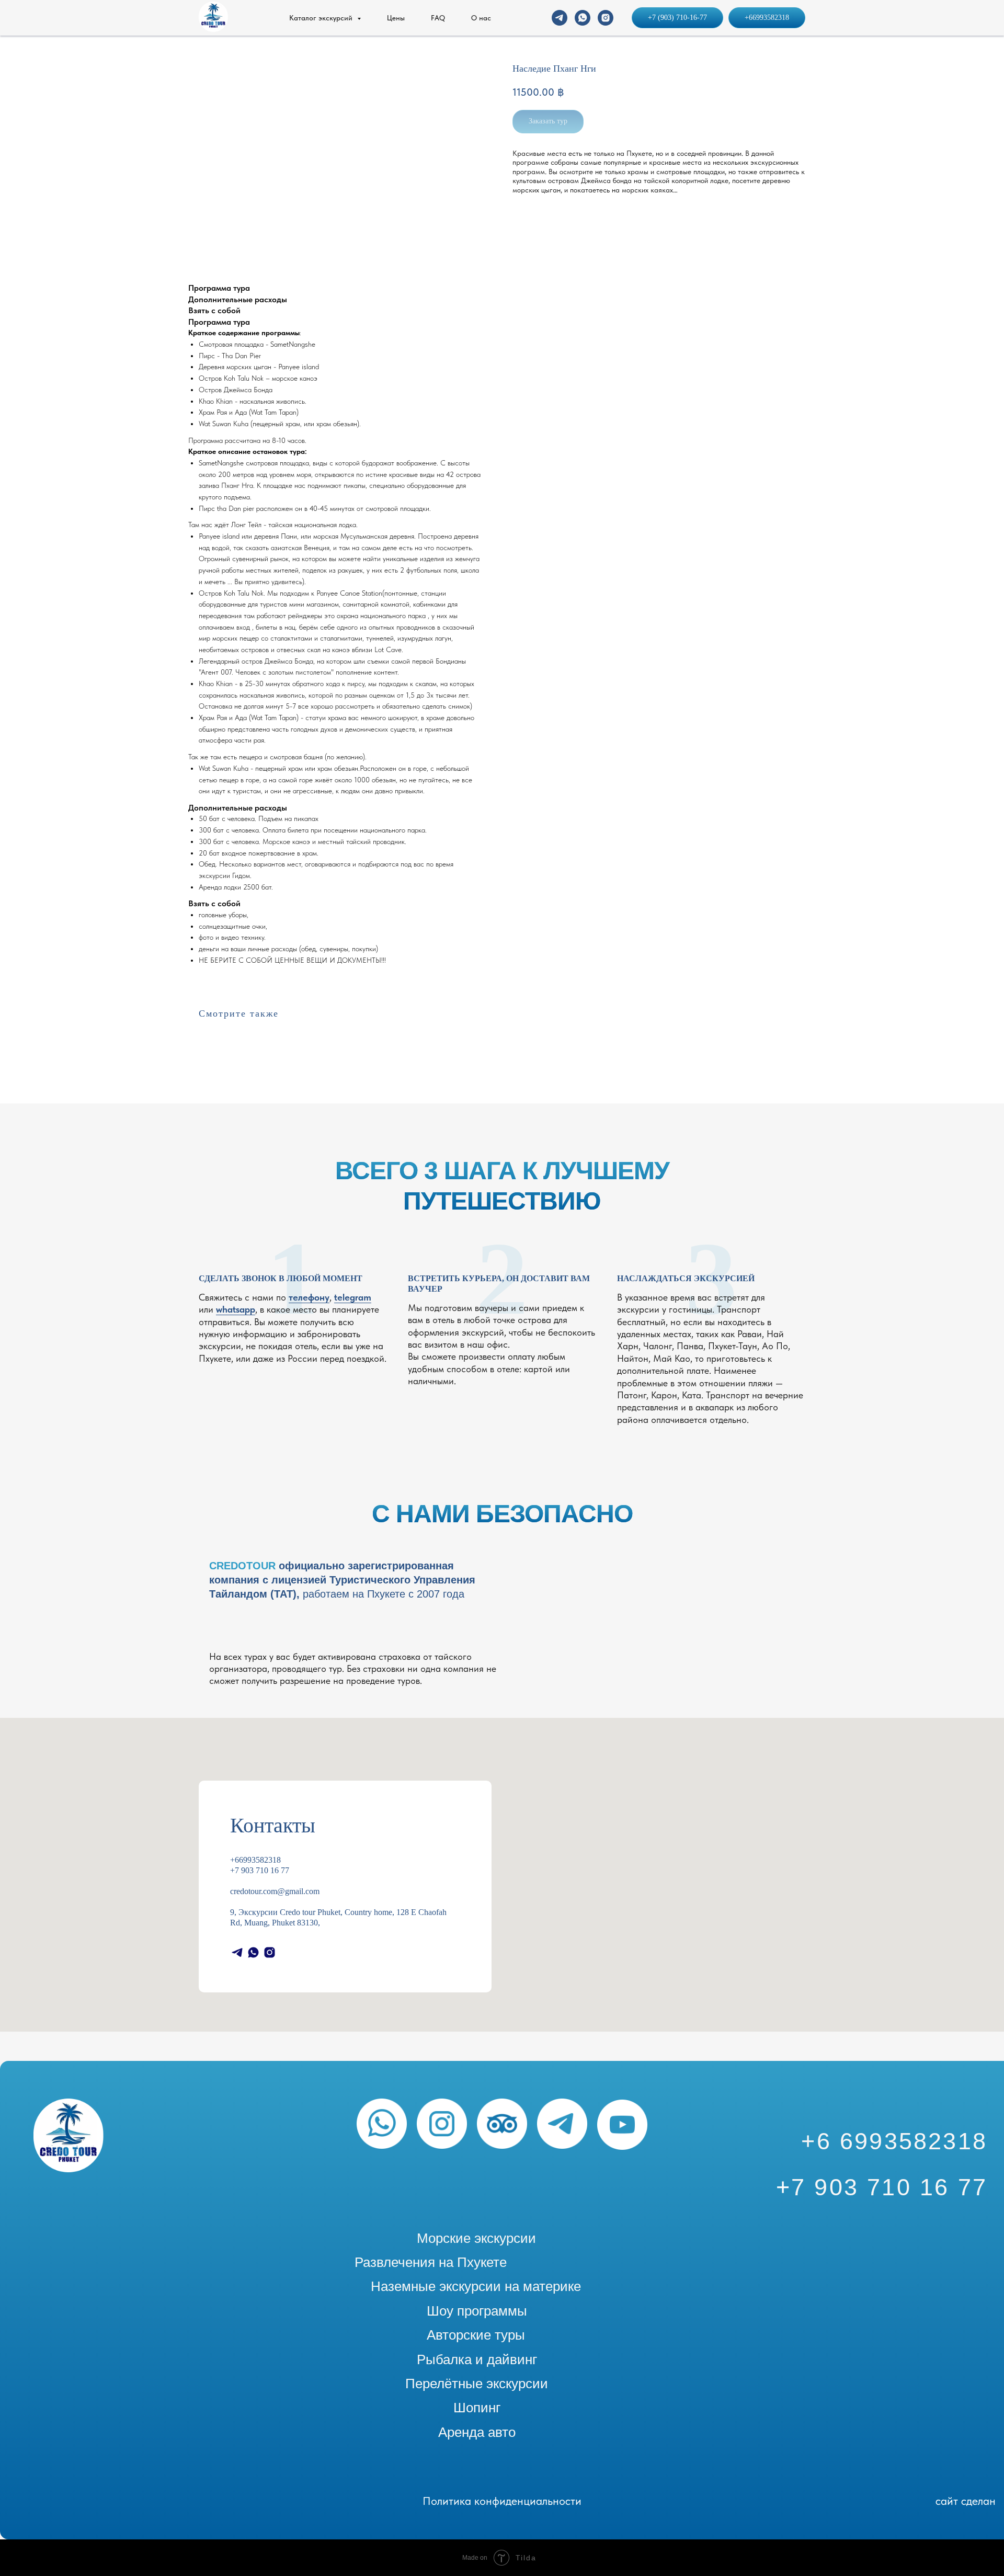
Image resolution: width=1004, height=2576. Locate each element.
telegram (353, 1297)
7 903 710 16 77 (889, 2187)
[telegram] (560, 18)
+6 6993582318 (894, 2141)
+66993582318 (255, 1860)
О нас (481, 18)
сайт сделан (966, 2501)
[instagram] (606, 18)
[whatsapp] (583, 18)
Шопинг (477, 2408)
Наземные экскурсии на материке (476, 2286)
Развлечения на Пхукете (431, 2262)
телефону (309, 1297)
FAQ (438, 18)
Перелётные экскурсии (477, 2384)
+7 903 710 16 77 (260, 1870)
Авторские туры (476, 2335)
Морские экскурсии (476, 2238)
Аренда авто (477, 2432)
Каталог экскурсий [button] (322, 18)
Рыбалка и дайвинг (477, 2360)
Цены (396, 18)
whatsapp (236, 1309)
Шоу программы (477, 2311)
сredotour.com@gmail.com (275, 1891)
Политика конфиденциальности (502, 2501)
